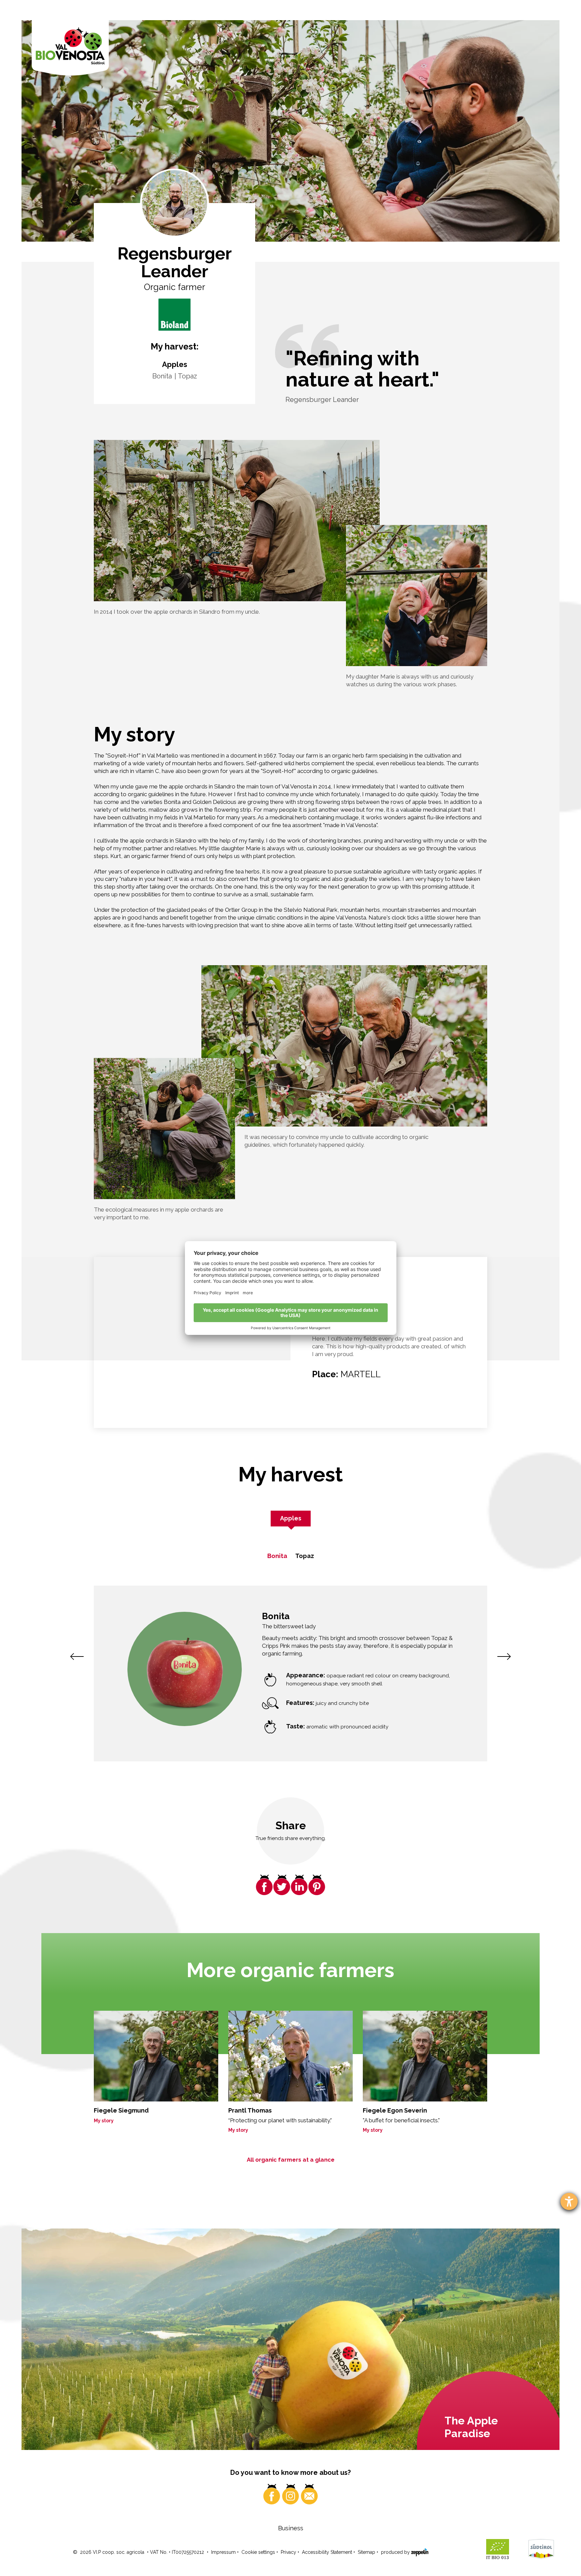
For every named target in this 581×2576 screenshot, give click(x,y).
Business (291, 2528)
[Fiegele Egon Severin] (425, 2056)
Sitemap (366, 2552)
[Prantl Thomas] (290, 2056)
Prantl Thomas (250, 2110)
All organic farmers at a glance (291, 2160)
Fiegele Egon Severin (395, 2110)
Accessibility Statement (327, 2552)
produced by (396, 2552)
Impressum (223, 2552)
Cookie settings (258, 2552)
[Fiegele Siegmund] (156, 2056)
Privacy (288, 2552)
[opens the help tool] (569, 2201)
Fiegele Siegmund (121, 2110)
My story (104, 2121)
